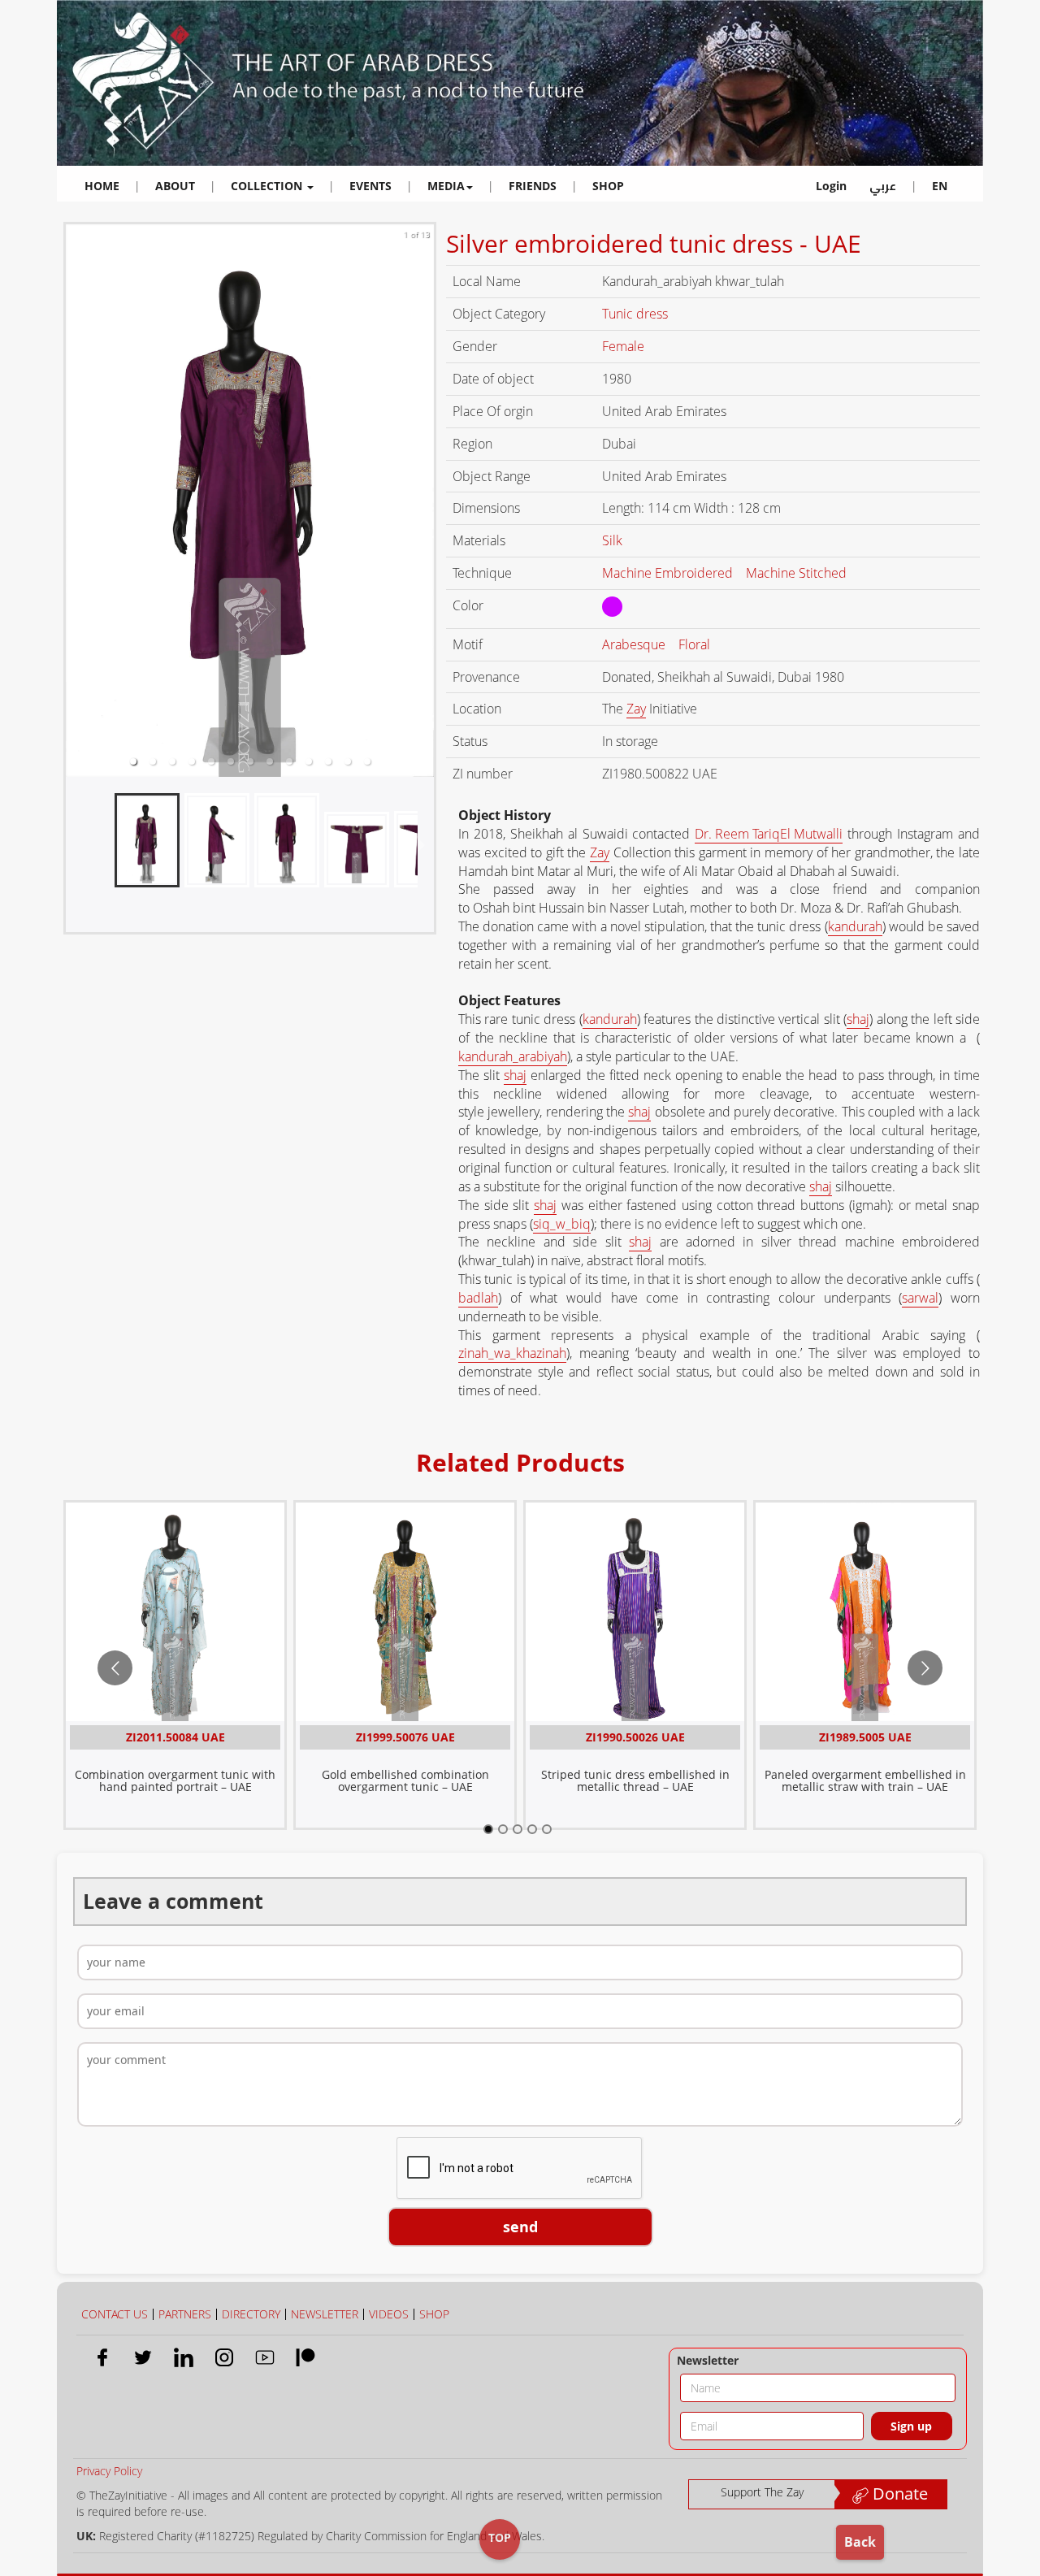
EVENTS (370, 186)
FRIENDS (533, 186)
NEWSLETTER (325, 2314)
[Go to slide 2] (503, 1829)
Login (831, 186)
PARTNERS (185, 2314)
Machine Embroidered (669, 573)
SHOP (608, 186)
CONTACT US (115, 2314)
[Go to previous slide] (115, 1668)
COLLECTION (268, 186)
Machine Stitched (798, 573)
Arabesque (635, 644)
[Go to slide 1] (488, 1829)
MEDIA (446, 186)
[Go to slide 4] (532, 1829)
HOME (102, 186)
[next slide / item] (422, 501)
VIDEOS (389, 2314)
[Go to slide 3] (518, 1829)
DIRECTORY (251, 2314)
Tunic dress (637, 314)
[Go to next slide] (925, 1668)
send (520, 2227)
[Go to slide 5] (547, 1829)
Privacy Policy (109, 2471)
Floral (696, 644)
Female (625, 346)
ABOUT (175, 186)
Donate (898, 2494)
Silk (614, 540)
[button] (133, 761)
